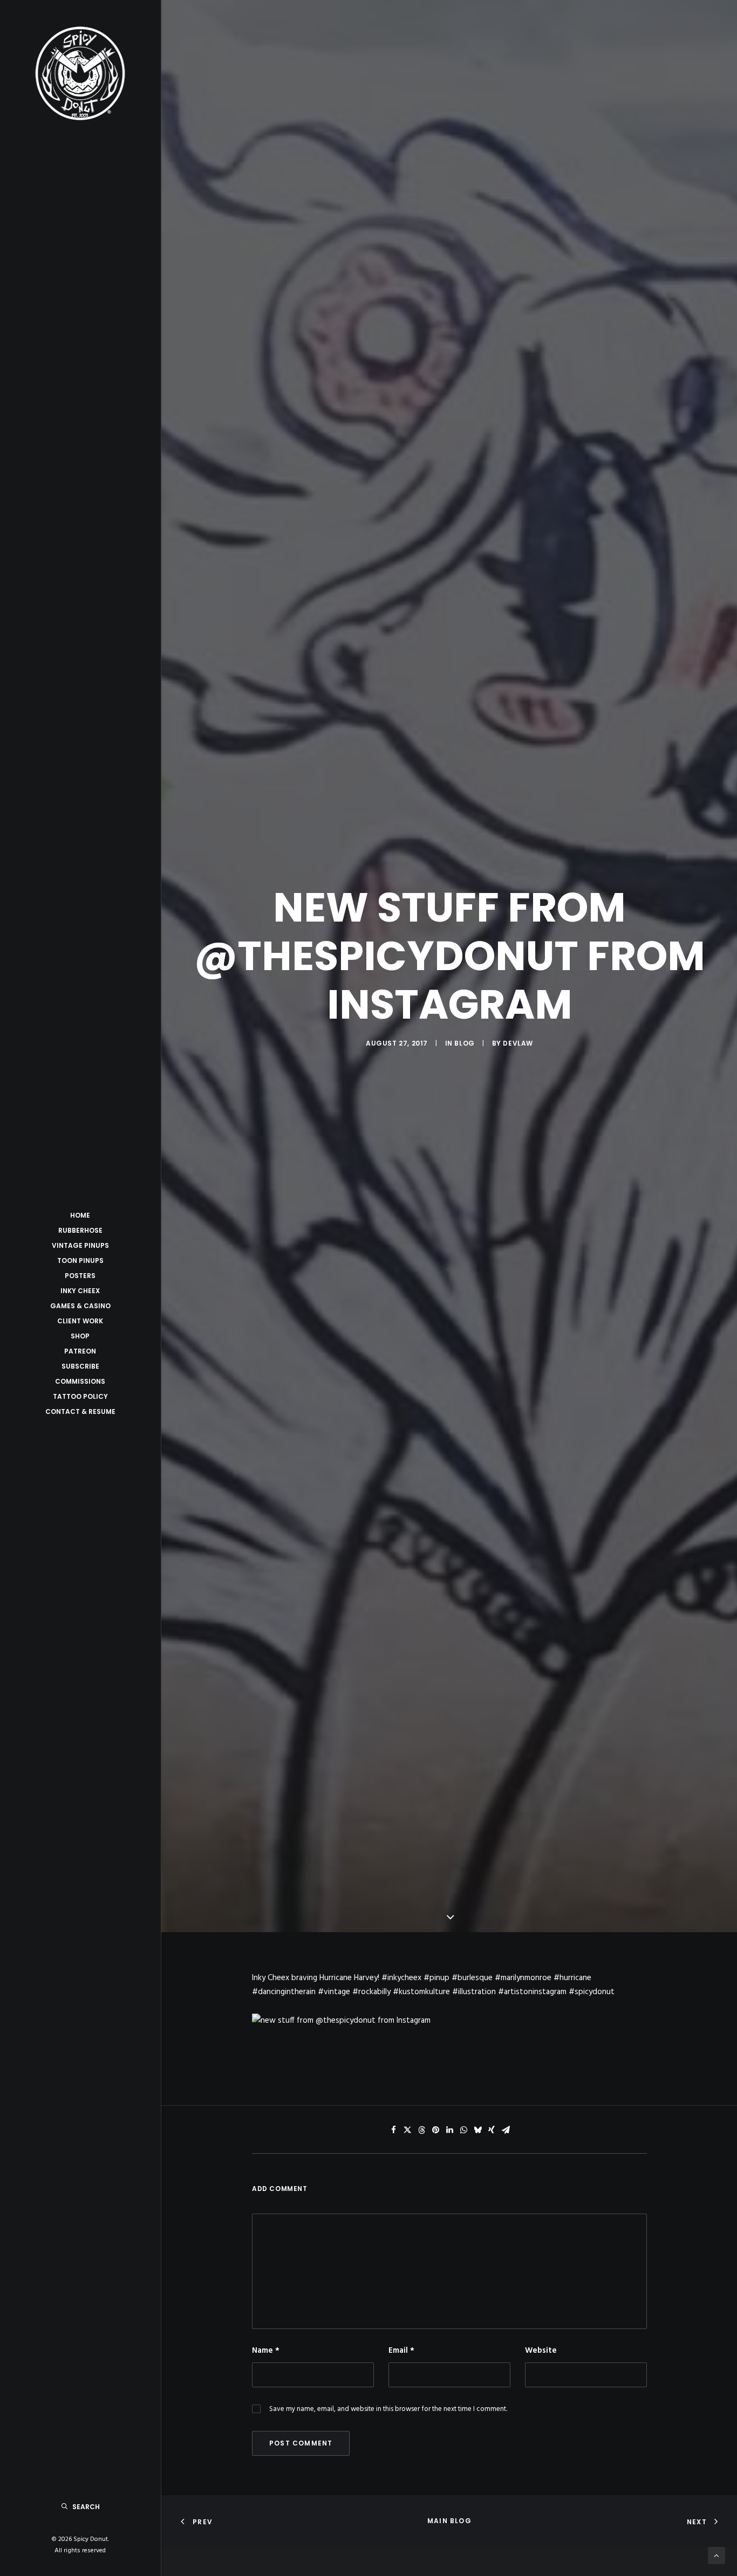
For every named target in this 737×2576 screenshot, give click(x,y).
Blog (464, 1043)
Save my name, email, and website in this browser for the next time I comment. (388, 2409)
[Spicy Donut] (80, 73)
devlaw (518, 1043)
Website (541, 2351)
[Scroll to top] (716, 2556)
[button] (393, 2130)
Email (401, 2351)
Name (266, 2351)
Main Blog (449, 2521)
